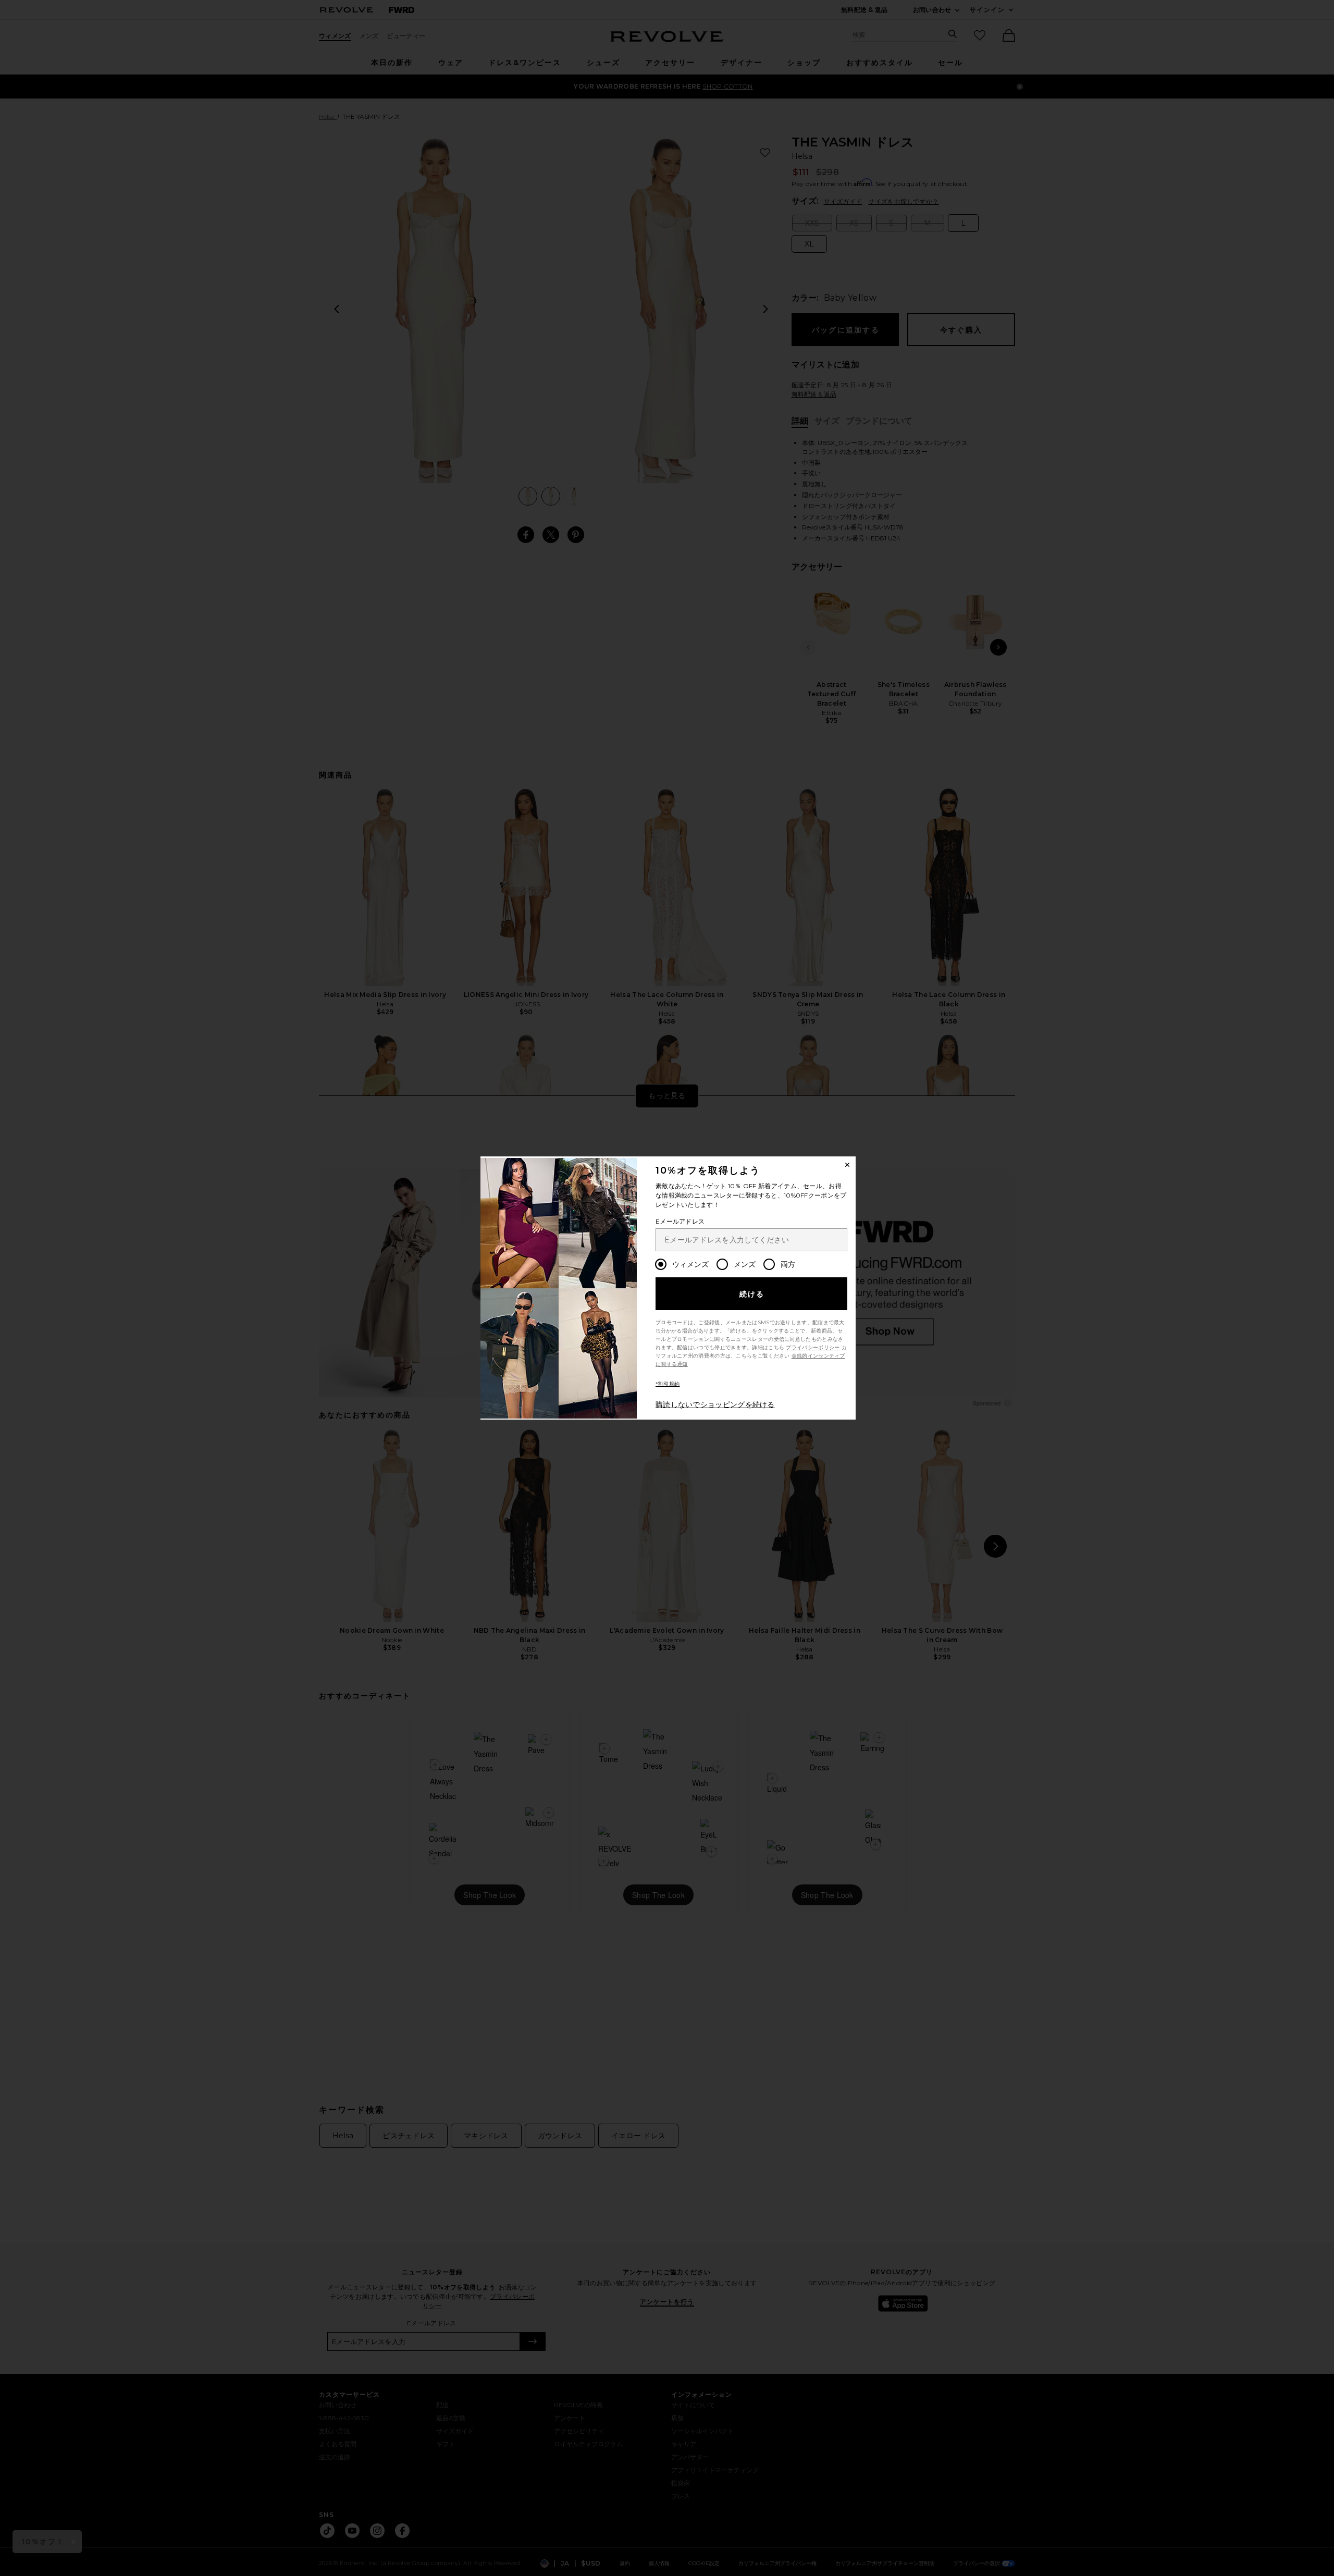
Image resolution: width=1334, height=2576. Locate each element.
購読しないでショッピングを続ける (715, 1404)
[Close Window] (847, 1165)
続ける (752, 1294)
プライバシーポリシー (813, 1347)
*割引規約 (668, 1384)
